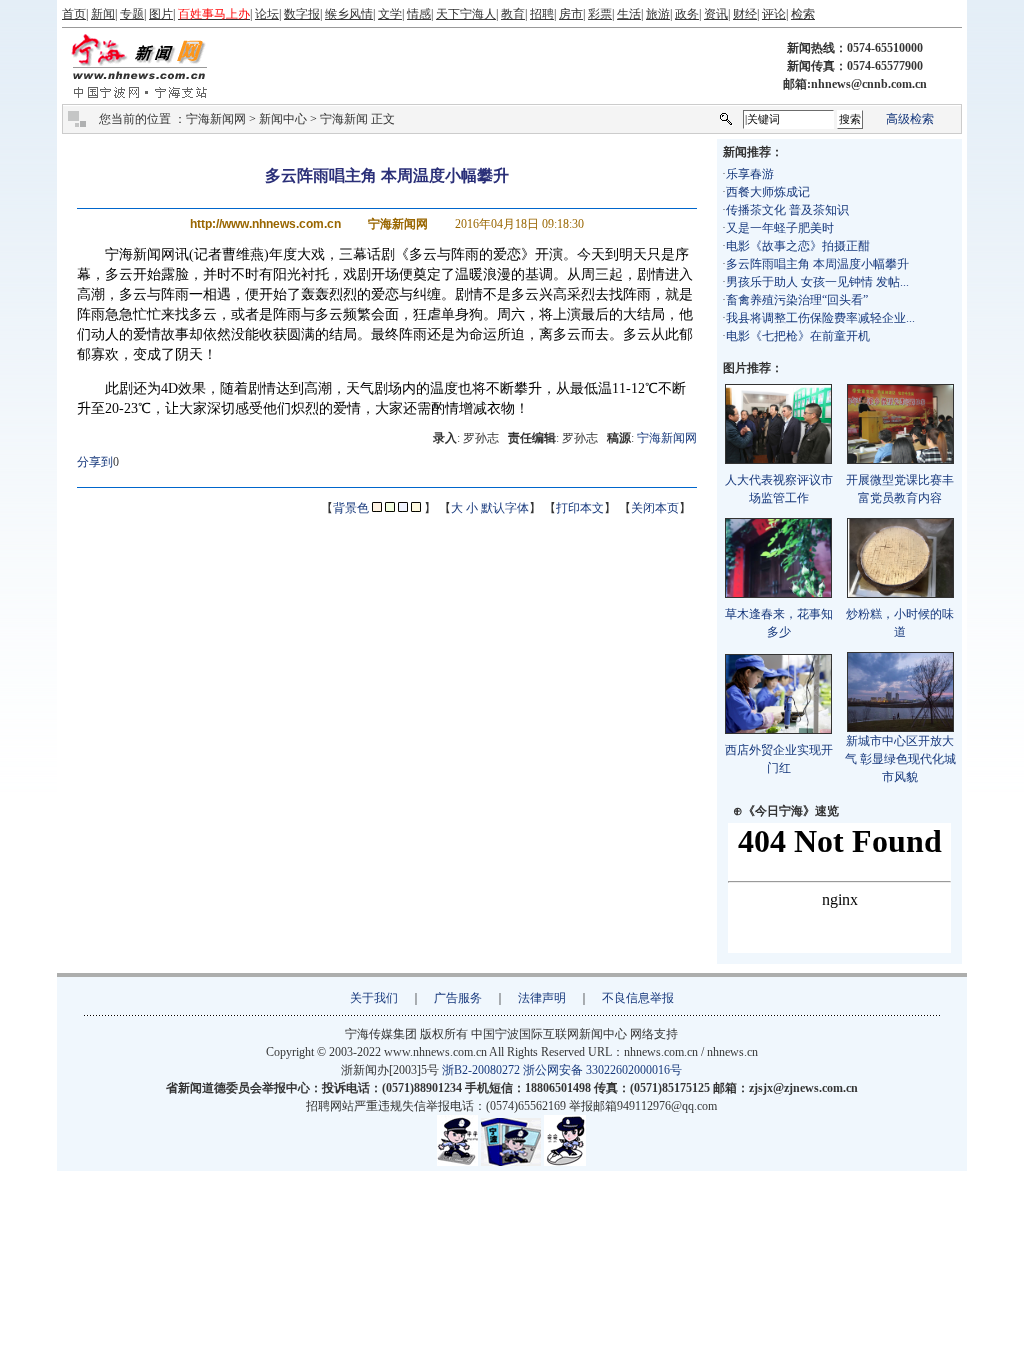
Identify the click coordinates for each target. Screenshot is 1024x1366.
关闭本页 (655, 508)
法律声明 (542, 998)
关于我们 (374, 998)
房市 (571, 14)
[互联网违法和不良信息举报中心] (511, 1162)
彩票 (600, 14)
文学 (390, 14)
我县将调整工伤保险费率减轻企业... (820, 318)
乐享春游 (750, 174)
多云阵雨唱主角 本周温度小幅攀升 (817, 264)
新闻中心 (283, 119)
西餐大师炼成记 (768, 192)
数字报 (302, 14)
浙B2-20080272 (481, 1070)
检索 (803, 14)
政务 (687, 14)
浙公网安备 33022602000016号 (602, 1070)
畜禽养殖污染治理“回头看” (797, 300)
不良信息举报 (638, 998)
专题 (132, 14)
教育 (513, 14)
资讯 (716, 14)
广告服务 (458, 998)
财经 (745, 14)
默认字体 (505, 508)
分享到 (95, 462)
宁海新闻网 (216, 119)
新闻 (103, 14)
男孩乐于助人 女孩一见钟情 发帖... (817, 282)
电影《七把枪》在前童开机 (798, 336)
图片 (161, 14)
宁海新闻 (344, 119)
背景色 (351, 508)
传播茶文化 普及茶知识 (787, 210)
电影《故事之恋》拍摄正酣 (798, 246)
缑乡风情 (349, 14)
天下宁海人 (466, 14)
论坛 (267, 14)
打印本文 (580, 508)
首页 (74, 14)
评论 (774, 14)
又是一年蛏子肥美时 (780, 228)
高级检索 (910, 119)
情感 (419, 14)
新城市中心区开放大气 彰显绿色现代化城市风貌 (900, 759)
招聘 (542, 14)
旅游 (658, 14)
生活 (629, 14)
